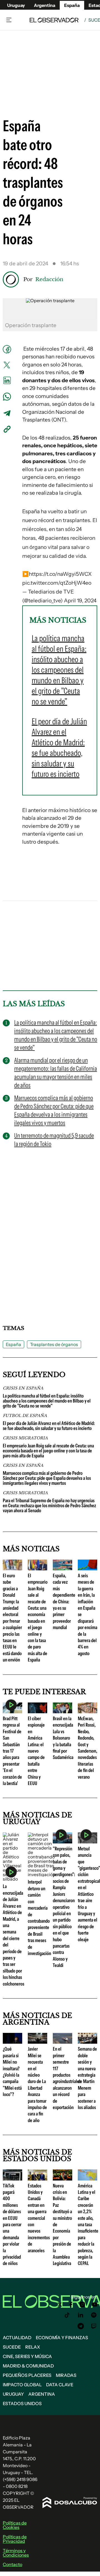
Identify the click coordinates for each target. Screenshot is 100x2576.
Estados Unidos (22, 2403)
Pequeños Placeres (27, 2375)
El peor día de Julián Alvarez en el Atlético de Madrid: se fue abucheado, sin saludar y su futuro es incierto (49, 1426)
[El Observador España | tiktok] (67, 2315)
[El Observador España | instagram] (82, 2305)
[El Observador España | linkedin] (81, 2315)
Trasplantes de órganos (54, 1344)
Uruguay (16, 5)
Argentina (42, 2394)
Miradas (66, 2375)
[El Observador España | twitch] (94, 2326)
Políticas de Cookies (15, 2525)
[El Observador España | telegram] (81, 2326)
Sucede (12, 2347)
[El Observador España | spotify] (94, 2315)
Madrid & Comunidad (28, 2366)
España (13, 1344)
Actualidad (17, 2338)
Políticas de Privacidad (15, 2539)
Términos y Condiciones (16, 2553)
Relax (33, 2347)
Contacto (12, 2564)
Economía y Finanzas (62, 2338)
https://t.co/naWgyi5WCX (60, 574)
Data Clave (60, 2385)
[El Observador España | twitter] (60, 2305)
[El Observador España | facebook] (71, 2305)
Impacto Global (22, 2385)
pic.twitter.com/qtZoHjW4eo (57, 583)
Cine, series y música (27, 2356)
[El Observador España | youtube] (95, 2305)
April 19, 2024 (80, 601)
